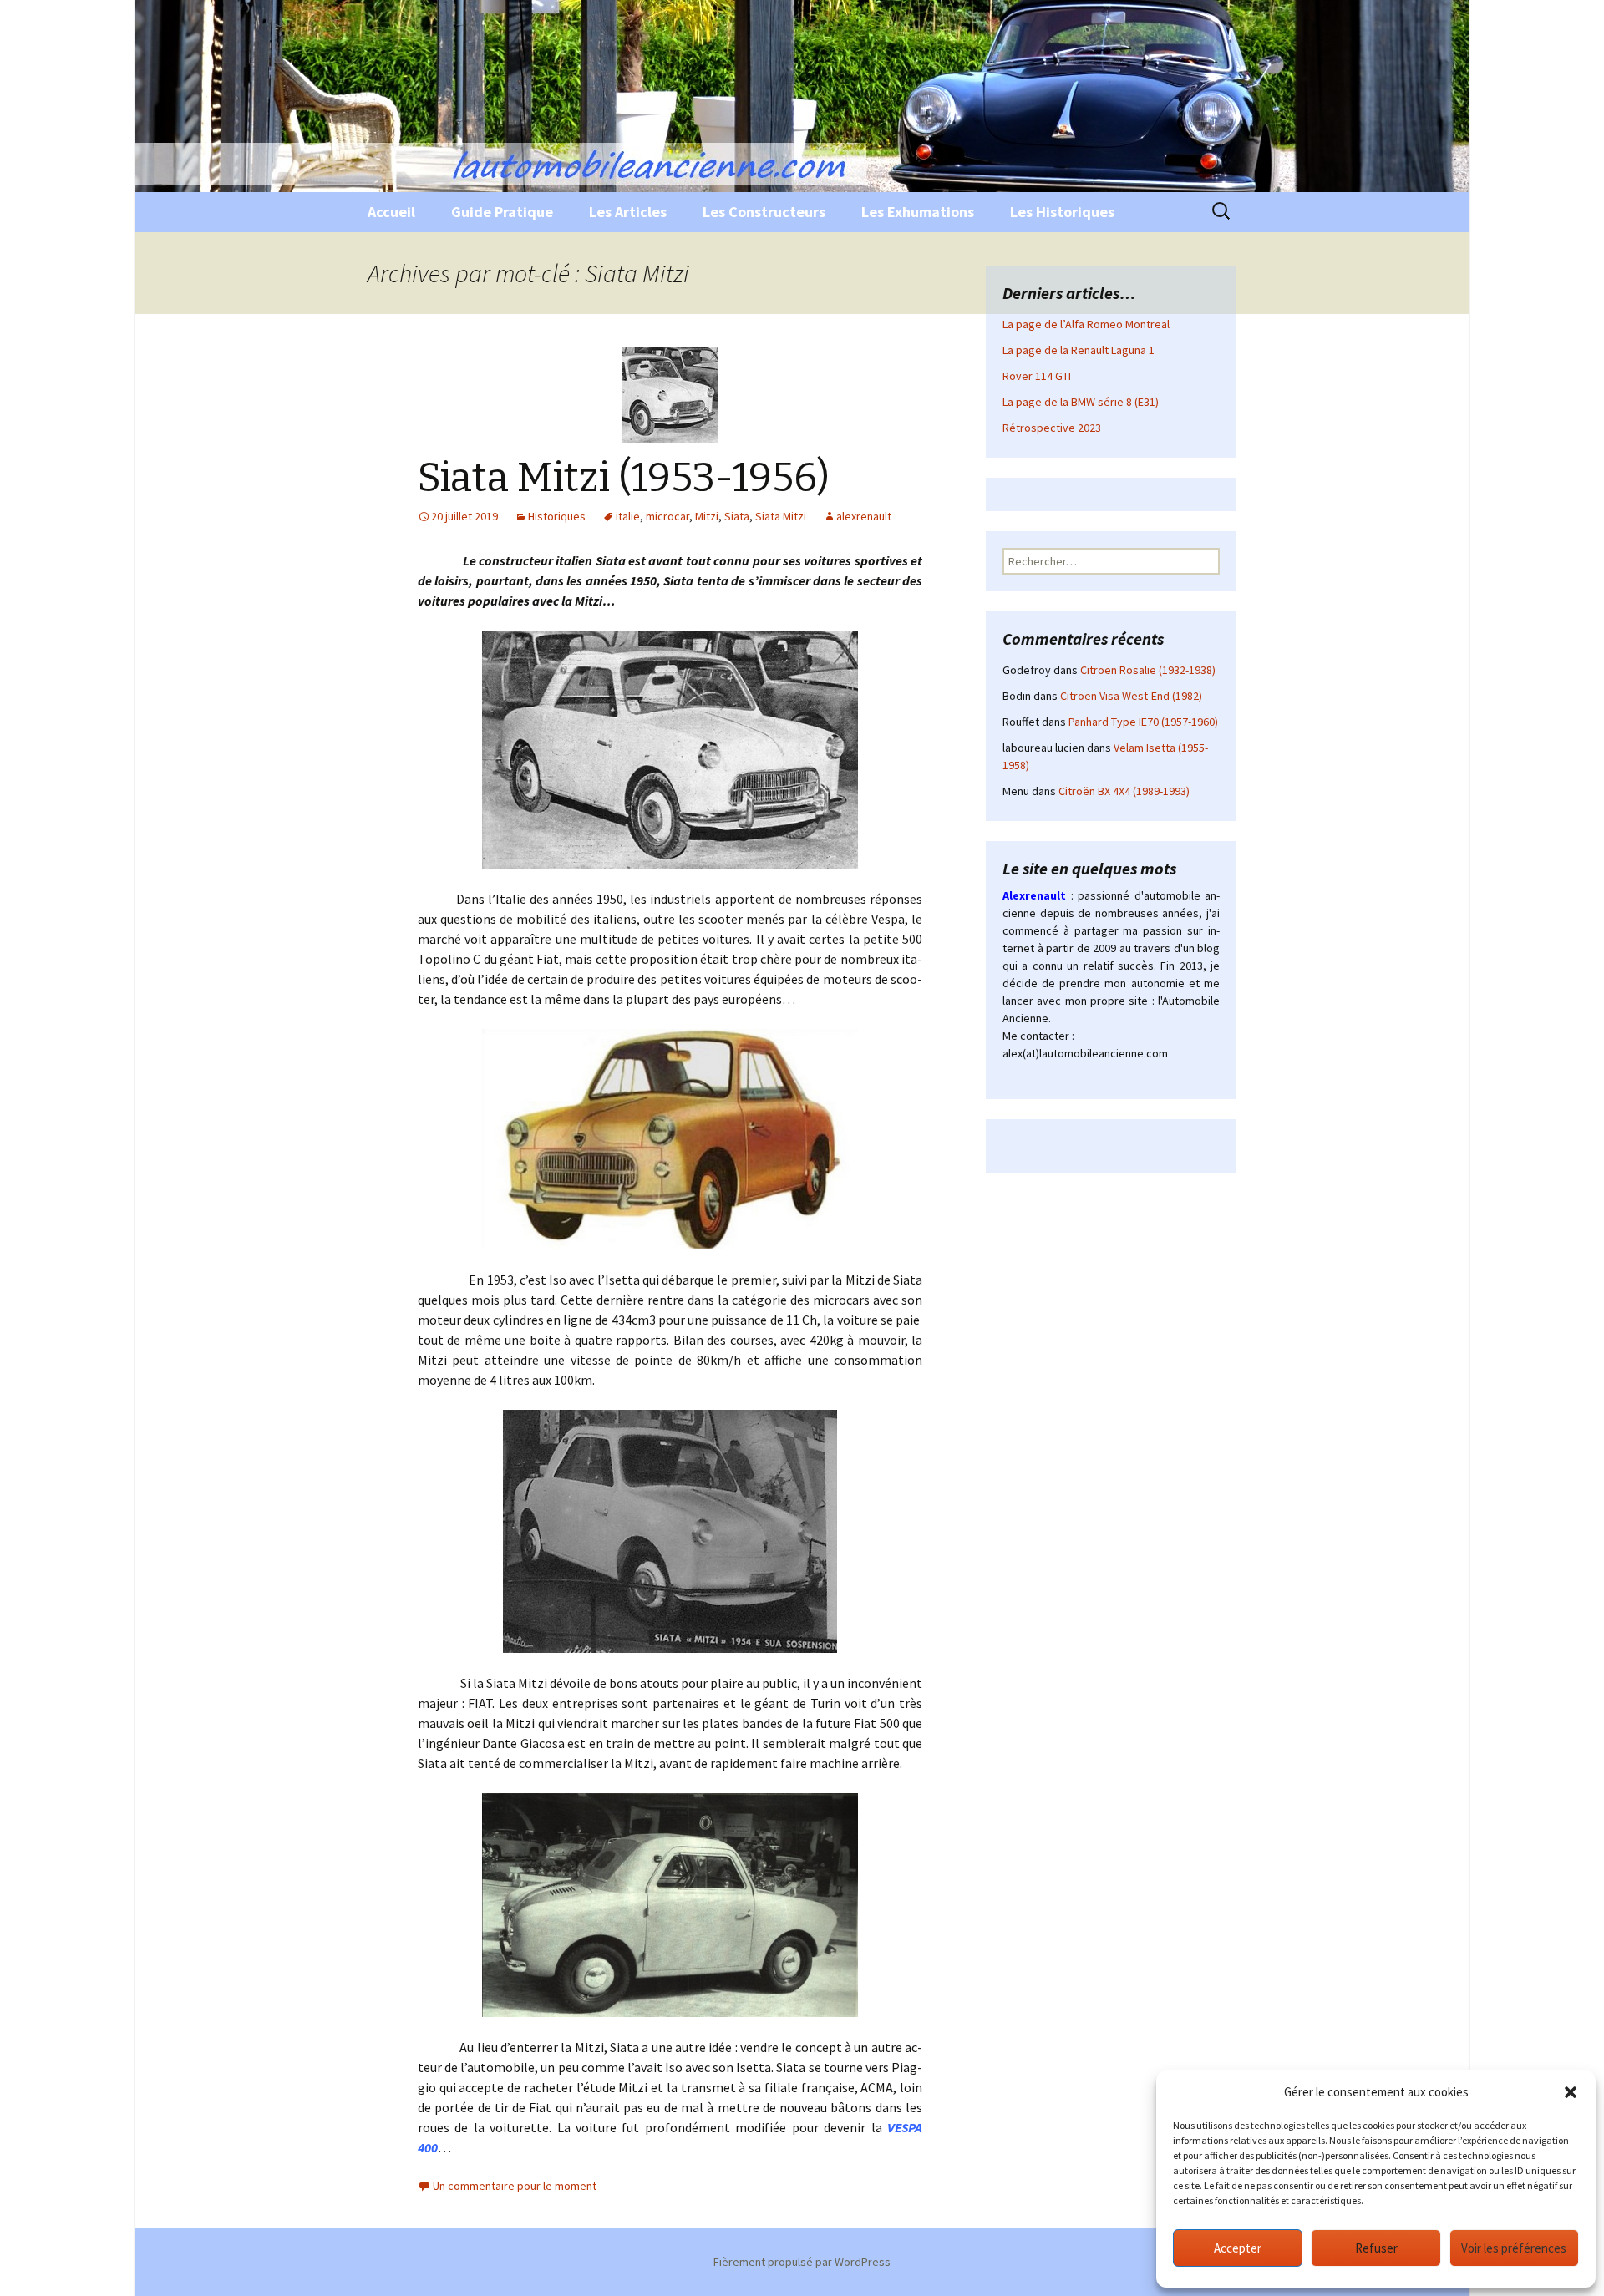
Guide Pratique (502, 212)
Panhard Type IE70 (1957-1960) (1143, 722)
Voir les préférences (1514, 2248)
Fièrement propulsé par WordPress (802, 2262)
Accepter (1238, 2248)
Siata (737, 516)
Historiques (557, 516)
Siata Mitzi (781, 516)
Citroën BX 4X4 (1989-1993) (1124, 791)
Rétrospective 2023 (1052, 428)
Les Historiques (1062, 212)
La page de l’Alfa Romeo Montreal (1086, 324)
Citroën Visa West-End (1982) (1131, 696)
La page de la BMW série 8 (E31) (1081, 402)
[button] (1571, 2092)
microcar (667, 516)
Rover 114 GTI (1037, 376)
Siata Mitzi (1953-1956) (624, 478)
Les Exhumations (918, 212)
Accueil (391, 212)
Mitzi (707, 516)
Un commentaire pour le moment (515, 2186)
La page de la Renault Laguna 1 (1079, 350)
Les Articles (628, 212)
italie (628, 516)
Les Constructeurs (764, 212)
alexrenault (864, 516)
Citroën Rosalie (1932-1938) (1148, 670)
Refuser (1376, 2248)
